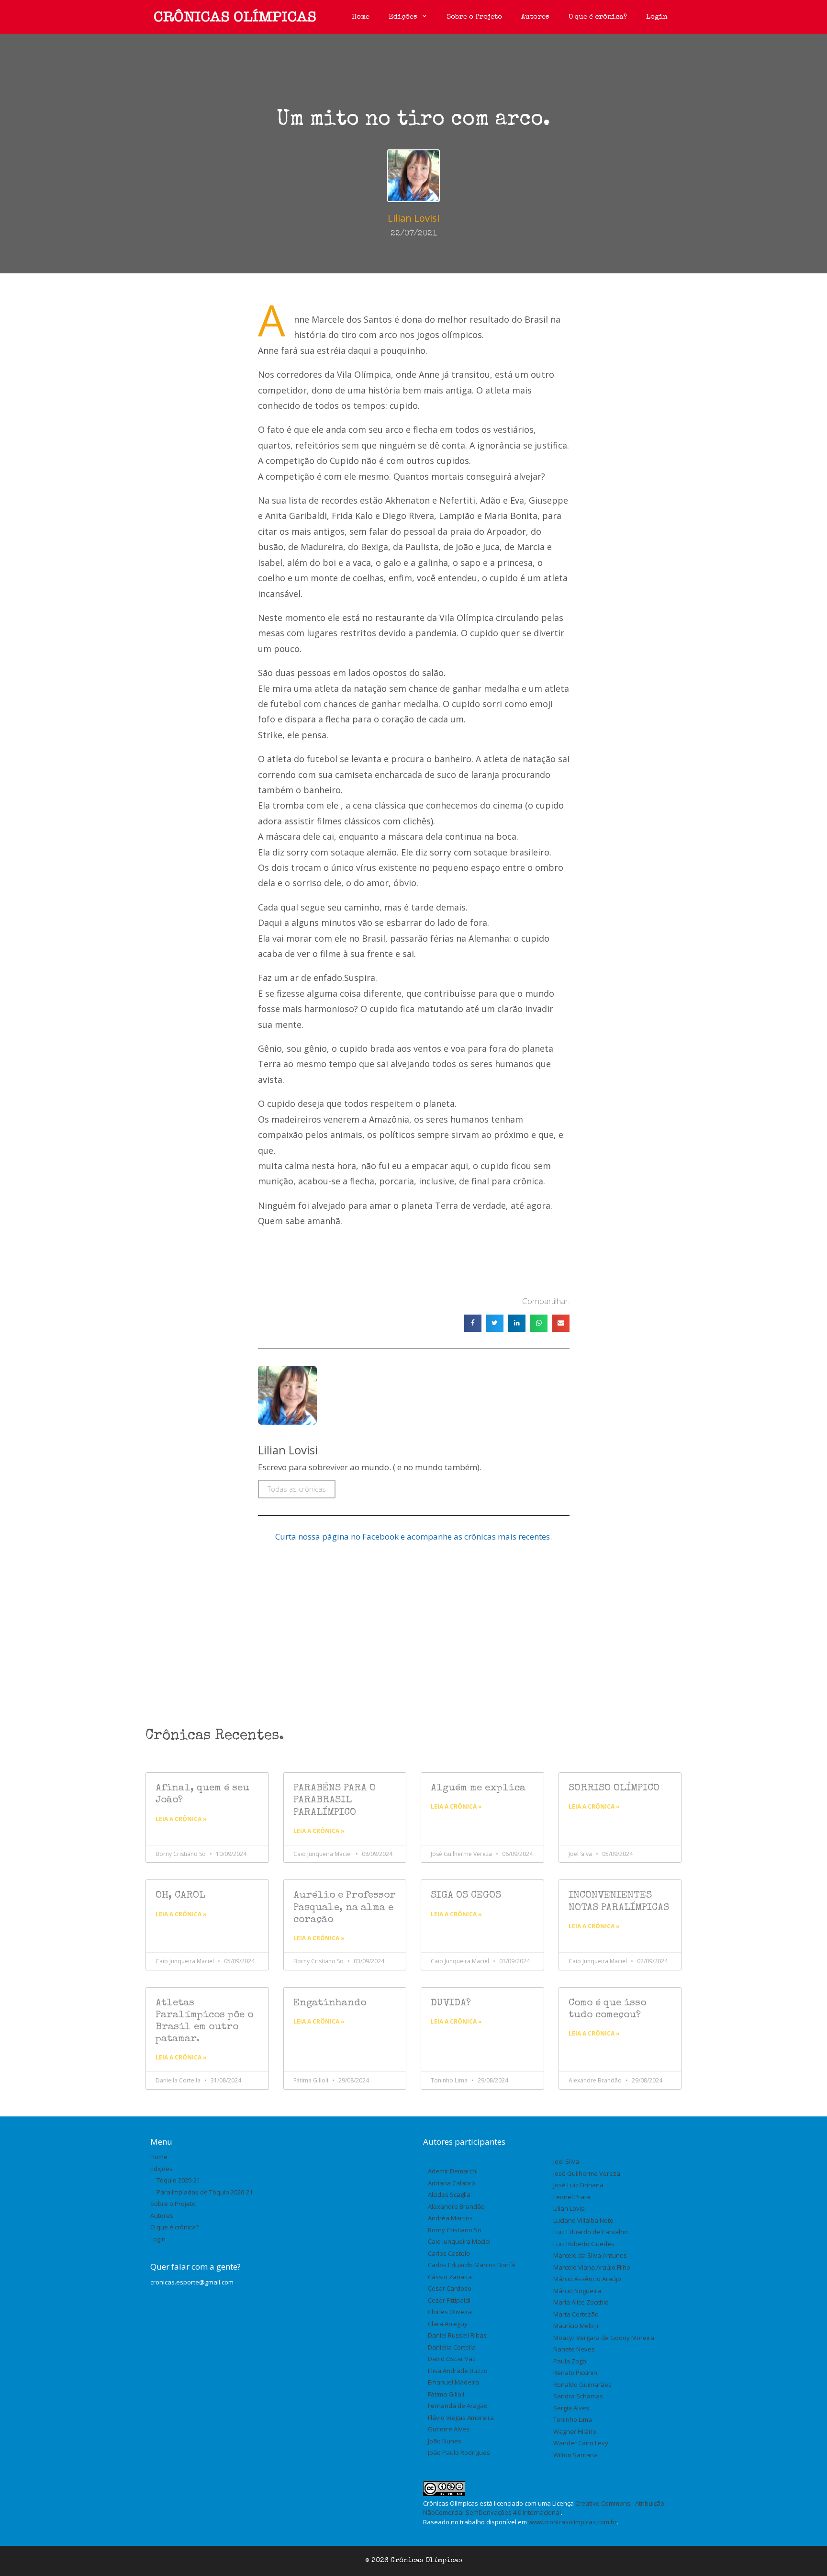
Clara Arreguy (448, 2324)
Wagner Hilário (575, 2431)
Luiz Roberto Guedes (584, 2244)
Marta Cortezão (576, 2314)
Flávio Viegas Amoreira (461, 2418)
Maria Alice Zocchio (581, 2302)
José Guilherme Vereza (587, 2173)
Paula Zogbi (570, 2361)
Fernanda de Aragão (458, 2406)
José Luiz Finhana (578, 2185)
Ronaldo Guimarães (582, 2385)
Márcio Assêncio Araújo (587, 2279)
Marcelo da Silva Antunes (590, 2255)
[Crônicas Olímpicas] (235, 17)
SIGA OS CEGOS (466, 1895)
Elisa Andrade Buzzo (458, 2371)
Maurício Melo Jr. (577, 2326)
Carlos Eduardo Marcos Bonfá (471, 2265)
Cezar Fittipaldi (449, 2300)
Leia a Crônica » (181, 1819)
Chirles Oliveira (450, 2312)
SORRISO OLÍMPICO (614, 1788)
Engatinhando (330, 2003)
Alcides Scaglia (449, 2194)
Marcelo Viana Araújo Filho (592, 2267)
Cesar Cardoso (450, 2288)
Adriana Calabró (452, 2183)
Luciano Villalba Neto (583, 2220)
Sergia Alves (571, 2408)
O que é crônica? (598, 17)
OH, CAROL (180, 1895)
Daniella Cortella (452, 2347)
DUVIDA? (451, 2003)
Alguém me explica (478, 1788)
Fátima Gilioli (446, 2394)
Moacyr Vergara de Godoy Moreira (604, 2338)
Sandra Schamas (578, 2396)
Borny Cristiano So (455, 2230)
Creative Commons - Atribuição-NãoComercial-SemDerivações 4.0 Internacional (545, 2508)
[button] (473, 1323)
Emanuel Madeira (453, 2382)
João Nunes (445, 2441)
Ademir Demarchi (453, 2171)
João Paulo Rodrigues (459, 2452)
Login (657, 17)
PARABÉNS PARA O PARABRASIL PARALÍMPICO (335, 1800)
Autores (535, 17)
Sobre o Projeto (475, 17)
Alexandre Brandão (456, 2206)
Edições (403, 17)
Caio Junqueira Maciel (459, 2241)
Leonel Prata (572, 2197)
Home (361, 17)
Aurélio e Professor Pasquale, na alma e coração (345, 1907)
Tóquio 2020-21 (178, 2180)
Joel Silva (566, 2161)
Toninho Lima (573, 2419)
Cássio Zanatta (450, 2277)
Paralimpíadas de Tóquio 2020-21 (205, 2192)
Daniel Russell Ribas (457, 2335)
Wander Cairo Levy (581, 2443)
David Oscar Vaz (452, 2359)
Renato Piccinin (575, 2373)
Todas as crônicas (297, 1489)
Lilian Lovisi (570, 2208)
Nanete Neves (574, 2349)
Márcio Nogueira (577, 2291)
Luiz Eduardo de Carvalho (591, 2232)
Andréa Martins (450, 2218)
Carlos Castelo (449, 2253)
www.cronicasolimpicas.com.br (573, 2522)
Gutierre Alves (449, 2429)
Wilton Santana (576, 2455)
